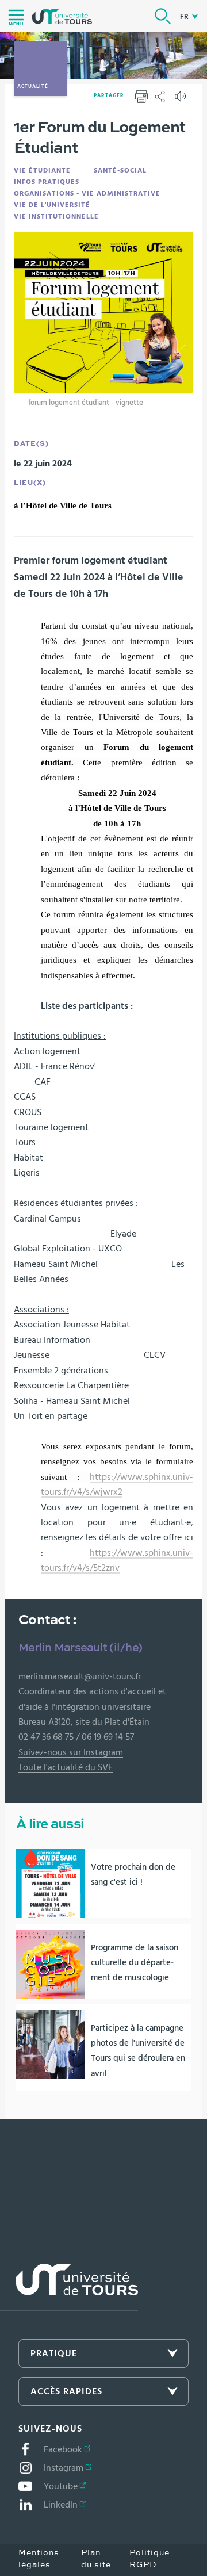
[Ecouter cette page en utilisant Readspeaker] (182, 100)
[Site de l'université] (69, 2288)
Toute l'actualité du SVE (66, 1767)
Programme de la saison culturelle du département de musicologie (135, 1963)
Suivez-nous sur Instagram (71, 1752)
